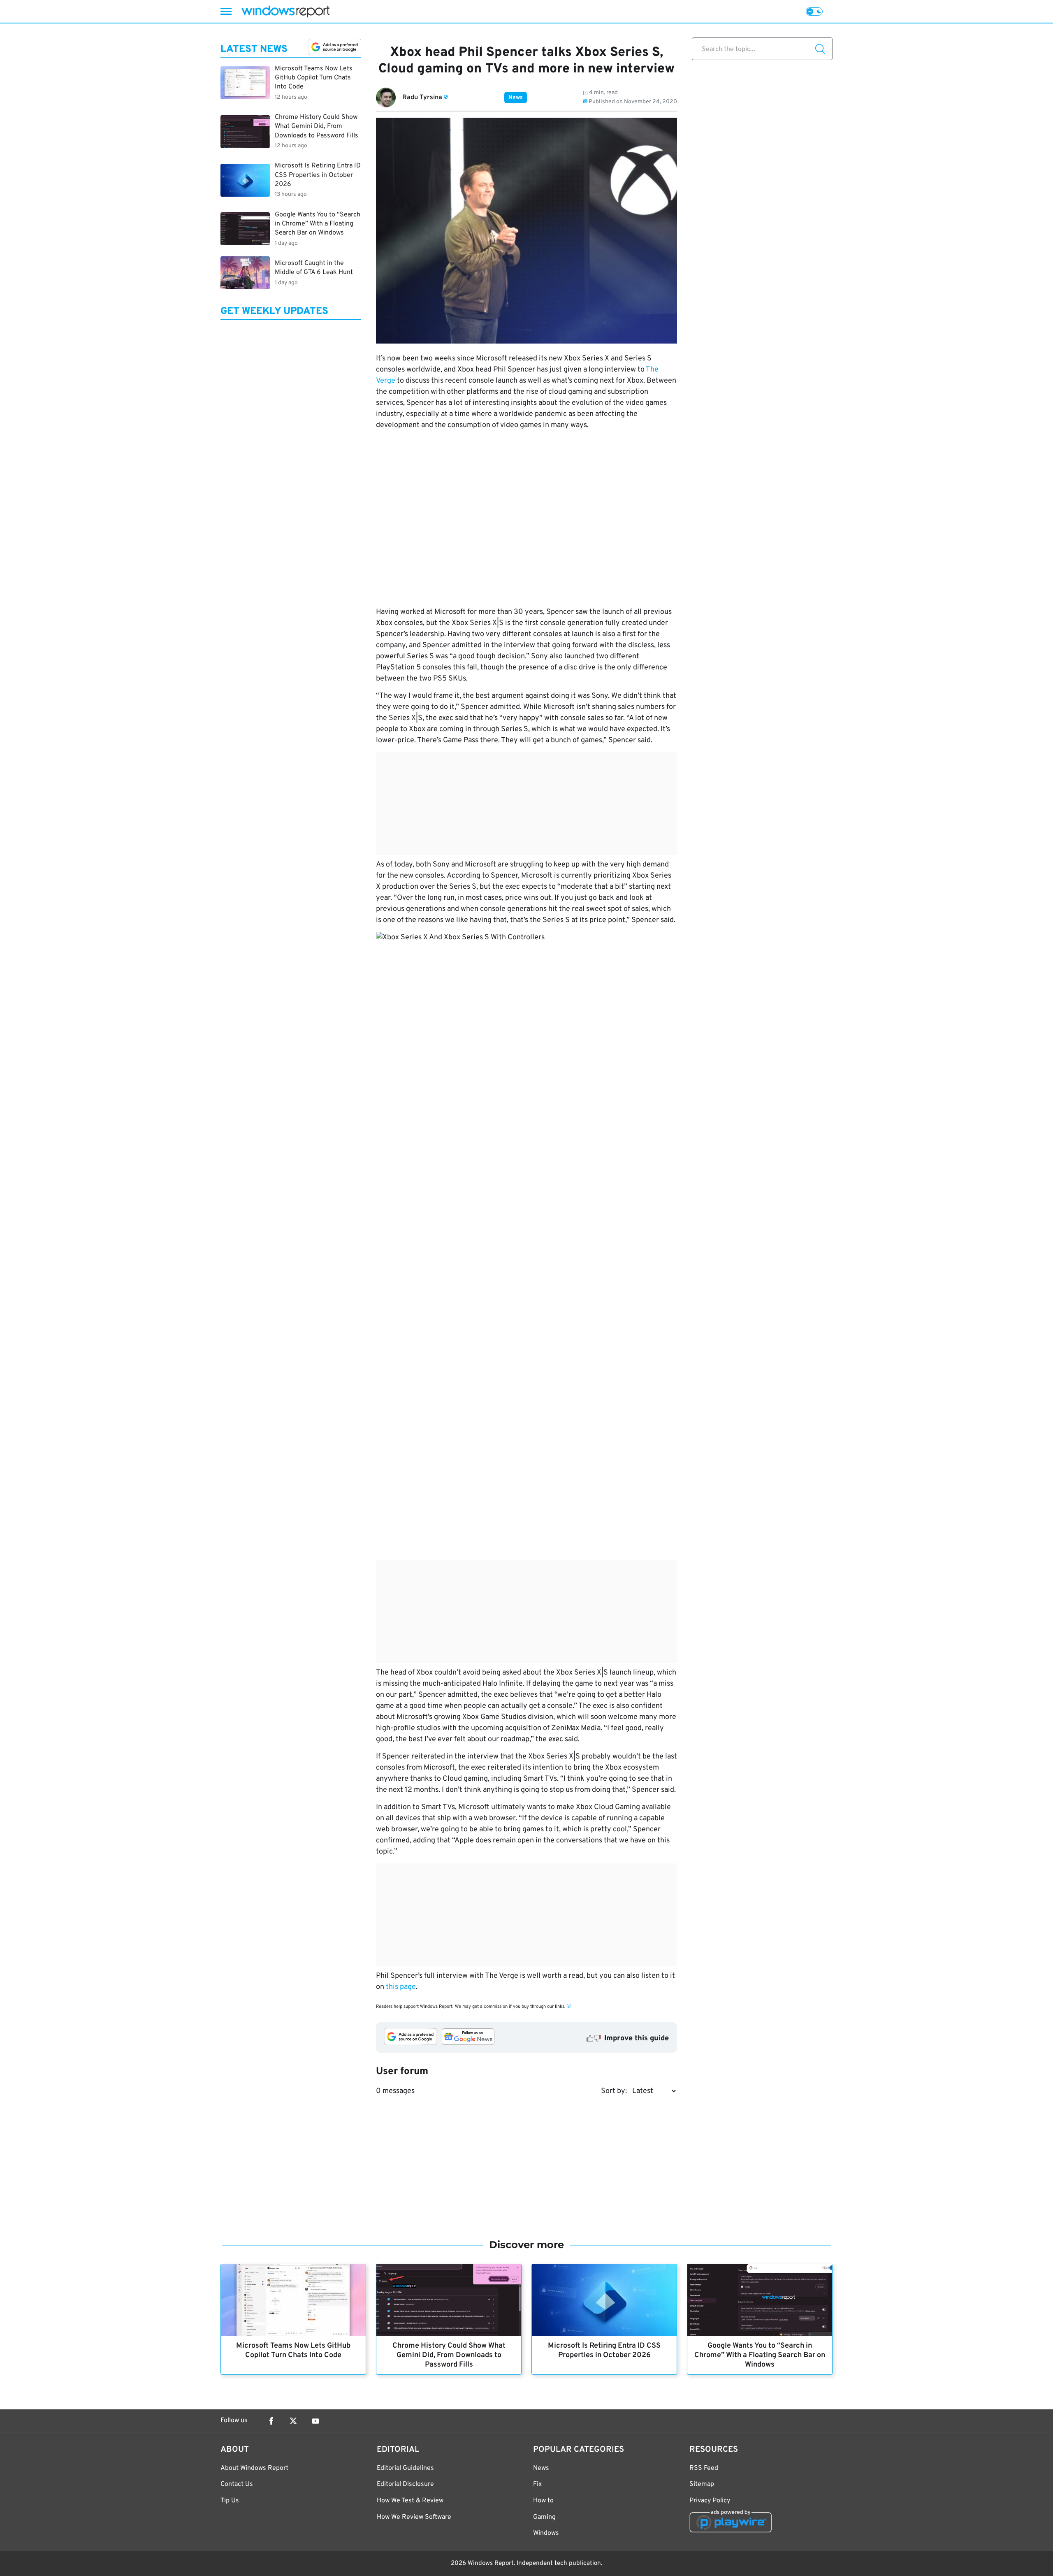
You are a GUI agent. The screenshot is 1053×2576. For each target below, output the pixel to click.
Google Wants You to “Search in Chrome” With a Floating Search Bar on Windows (760, 2355)
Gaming (544, 2517)
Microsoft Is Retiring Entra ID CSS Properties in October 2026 (604, 2351)
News (516, 98)
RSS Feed (704, 2468)
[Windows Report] (285, 11)
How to (543, 2501)
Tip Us (230, 2501)
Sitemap (702, 2484)
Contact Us (237, 2484)
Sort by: (614, 2091)
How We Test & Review (410, 2501)
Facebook (271, 2421)
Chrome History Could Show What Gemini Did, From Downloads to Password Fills (449, 2355)
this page (401, 1987)
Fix (537, 2484)
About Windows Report (254, 2468)
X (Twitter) (293, 2421)
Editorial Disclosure (405, 2484)
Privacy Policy (710, 2501)
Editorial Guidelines (405, 2468)
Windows (546, 2533)
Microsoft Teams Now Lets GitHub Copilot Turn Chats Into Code (293, 2351)
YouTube (315, 2421)
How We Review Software (414, 2517)
